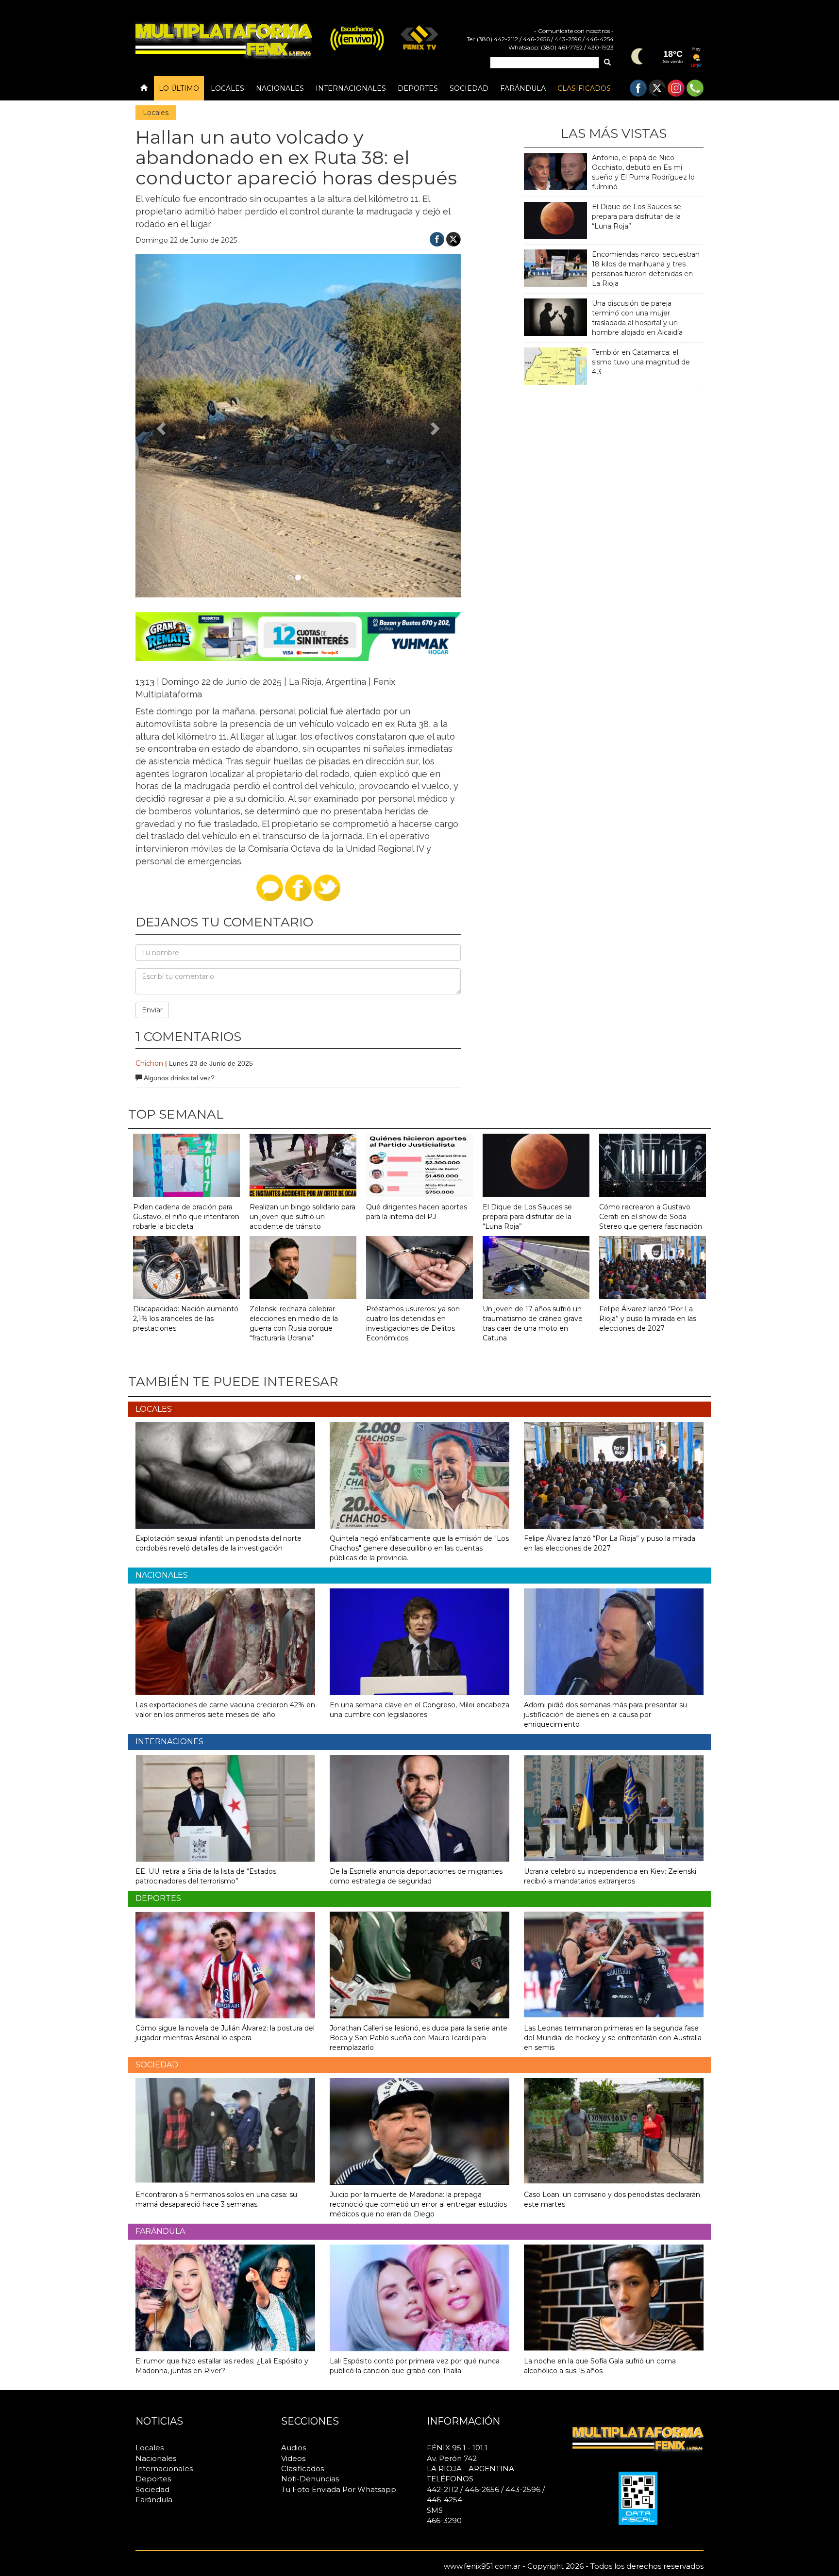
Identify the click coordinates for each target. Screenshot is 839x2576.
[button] (160, 426)
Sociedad (469, 88)
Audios (294, 2448)
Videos (293, 2458)
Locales (227, 88)
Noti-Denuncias (310, 2479)
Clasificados (584, 88)
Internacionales (351, 88)
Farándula (523, 88)
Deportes (418, 88)
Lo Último (179, 88)
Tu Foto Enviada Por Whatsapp (339, 2489)
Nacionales (280, 88)
